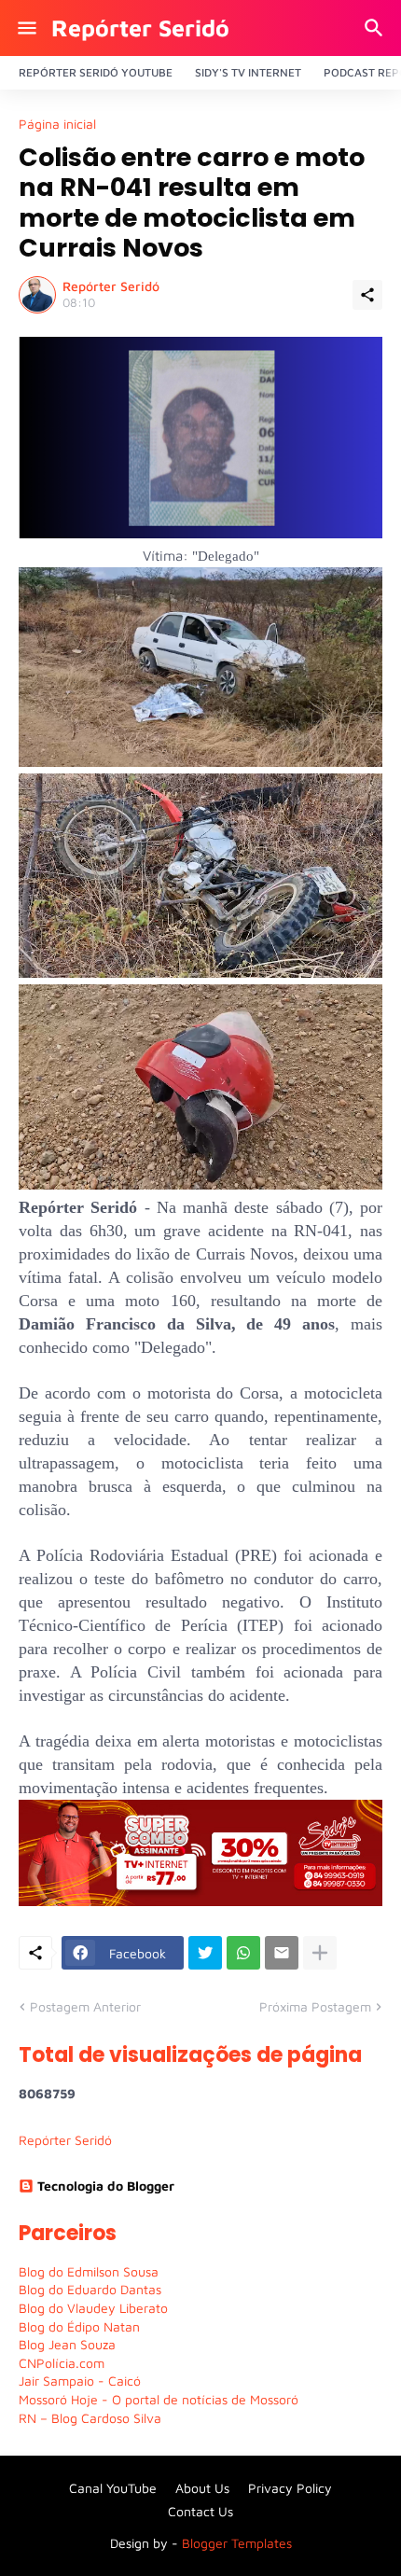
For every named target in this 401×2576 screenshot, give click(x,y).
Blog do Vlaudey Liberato (93, 2308)
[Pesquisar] (376, 28)
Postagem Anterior (85, 2006)
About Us (202, 2488)
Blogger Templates (237, 2543)
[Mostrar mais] (320, 1953)
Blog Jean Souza (67, 2344)
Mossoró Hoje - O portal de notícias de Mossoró (159, 2399)
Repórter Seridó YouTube (96, 72)
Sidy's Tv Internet (248, 72)
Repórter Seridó (140, 28)
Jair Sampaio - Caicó (80, 2381)
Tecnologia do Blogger (106, 2186)
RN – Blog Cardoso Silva (90, 2418)
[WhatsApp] (243, 1953)
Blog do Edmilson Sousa (89, 2271)
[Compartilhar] (367, 295)
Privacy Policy (290, 2488)
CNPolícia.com (62, 2363)
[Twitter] (205, 1953)
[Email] (282, 1953)
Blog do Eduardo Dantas (90, 2289)
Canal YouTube (113, 2488)
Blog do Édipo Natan (79, 2326)
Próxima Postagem (315, 2006)
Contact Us (200, 2511)
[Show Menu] (26, 28)
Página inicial (57, 124)
